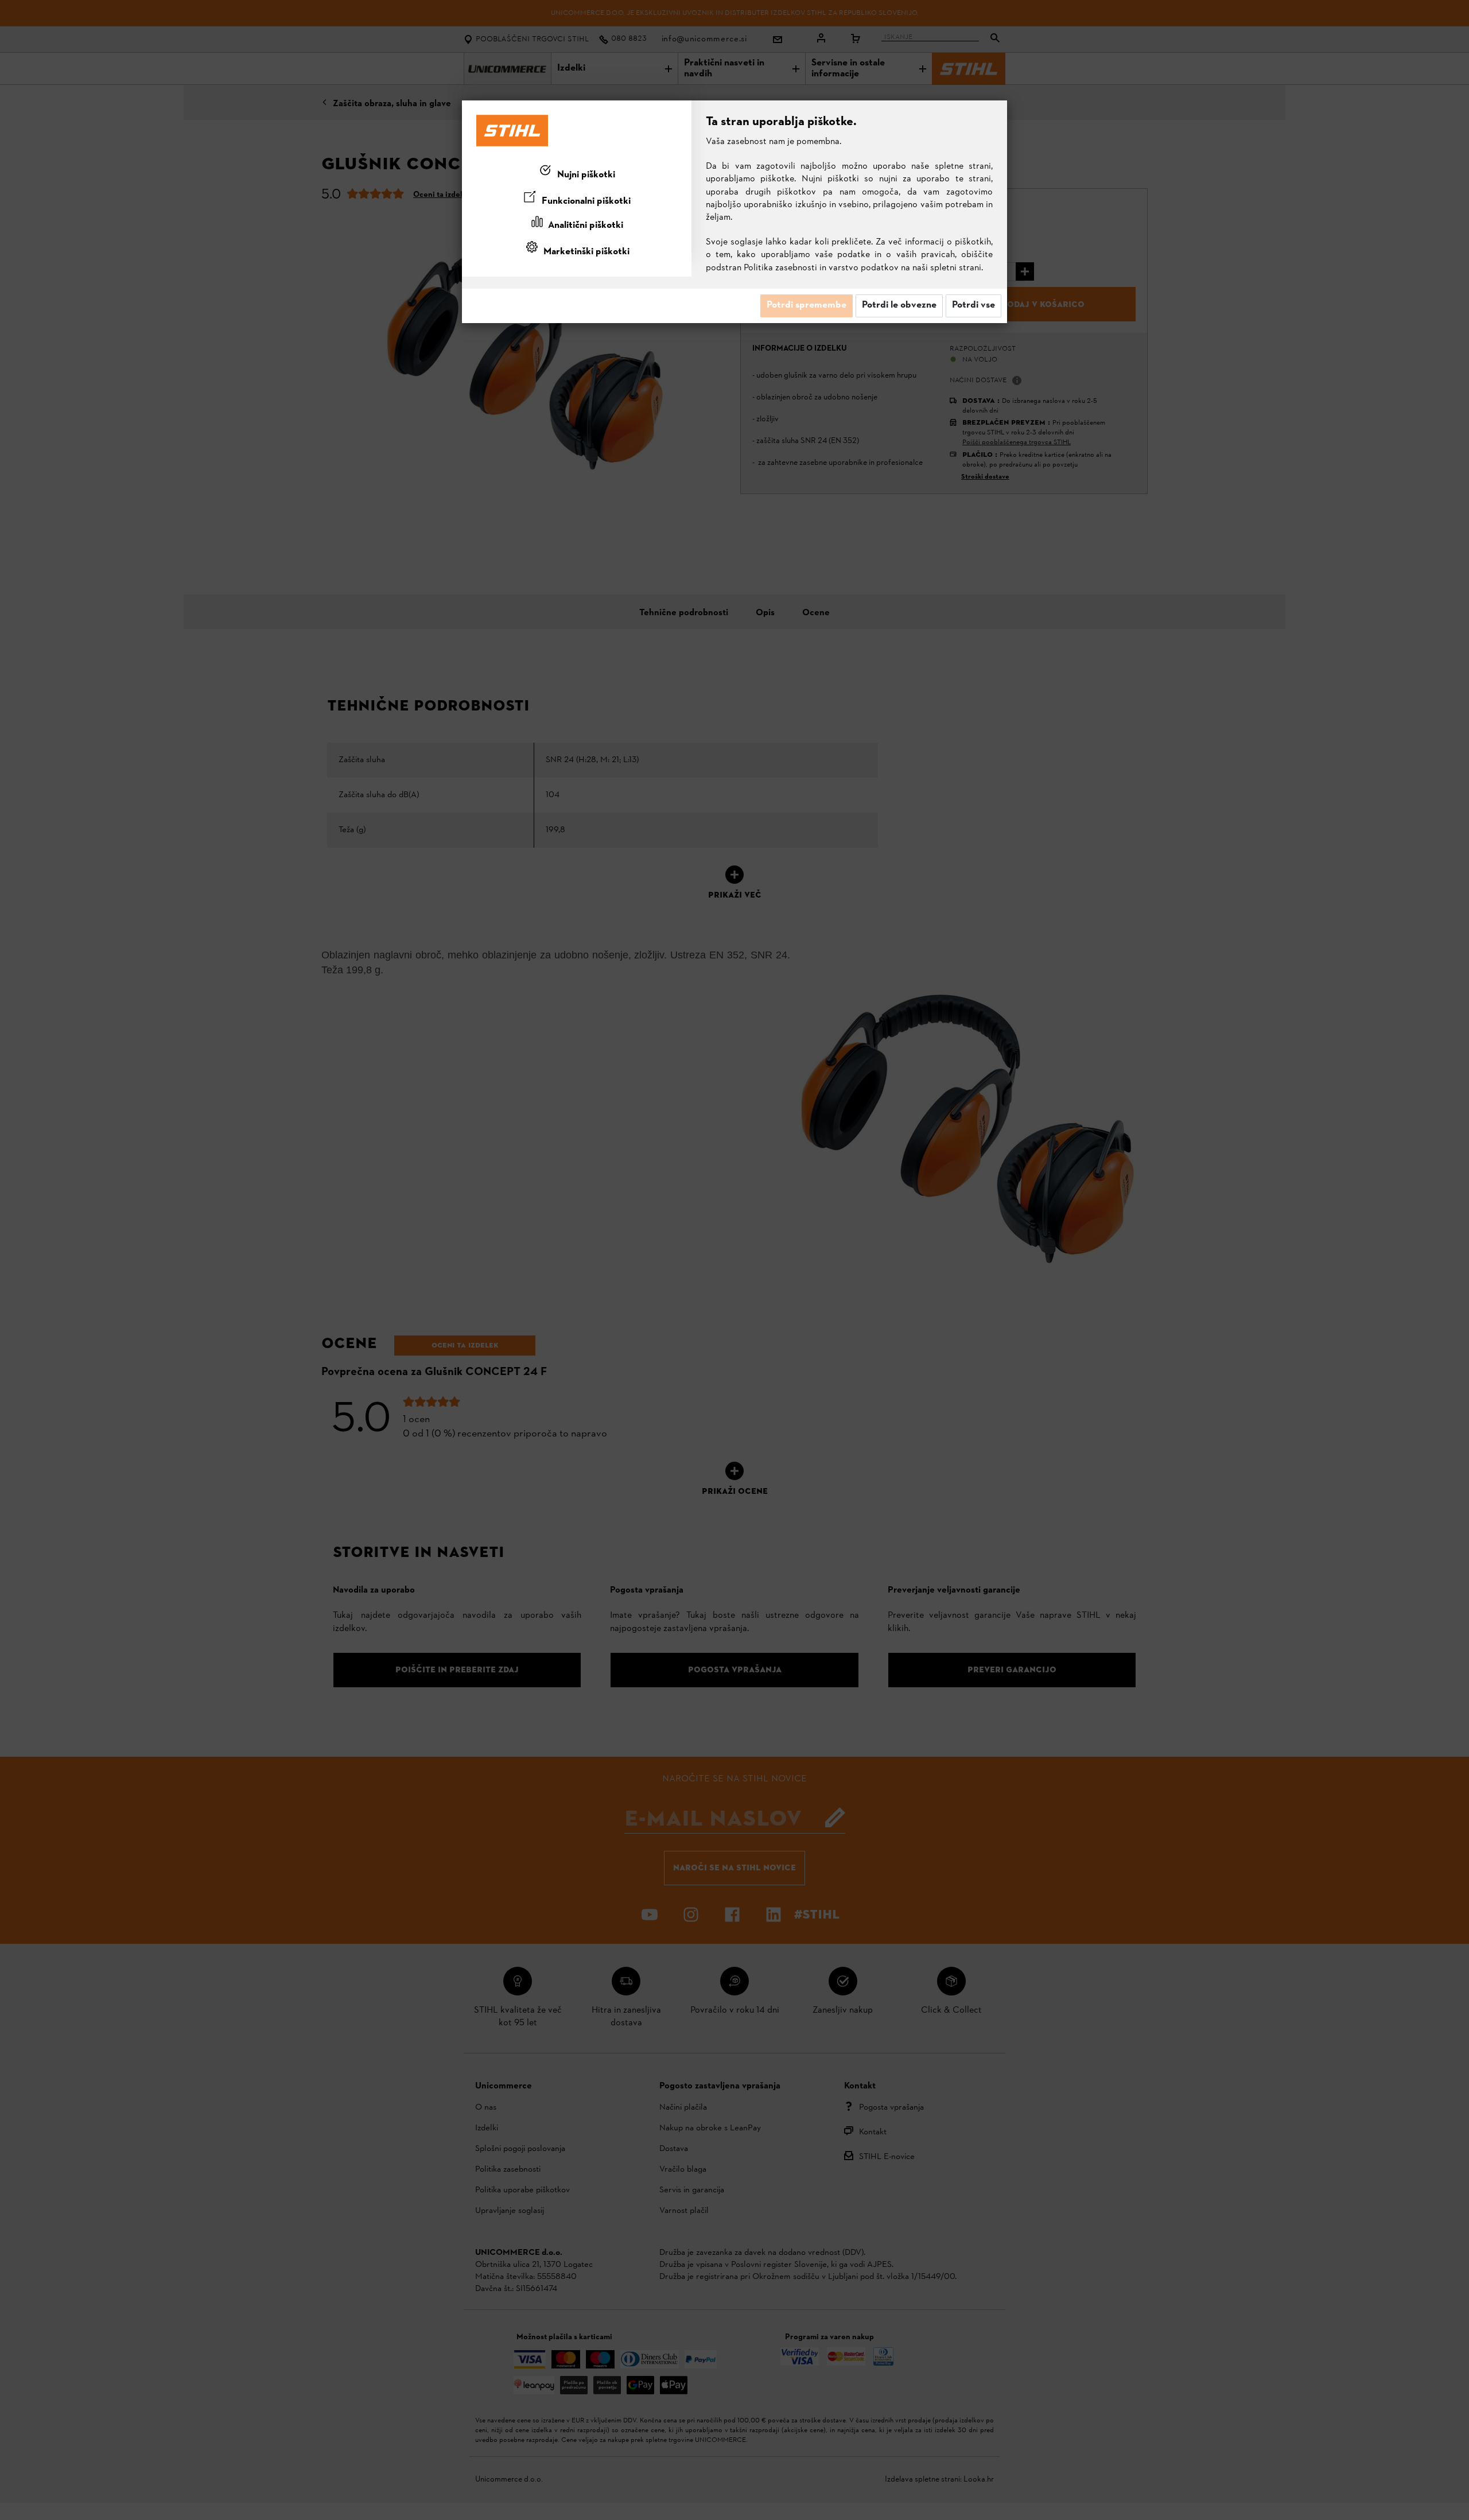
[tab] (577, 173)
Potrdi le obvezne (899, 305)
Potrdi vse (973, 305)
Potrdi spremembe (807, 305)
